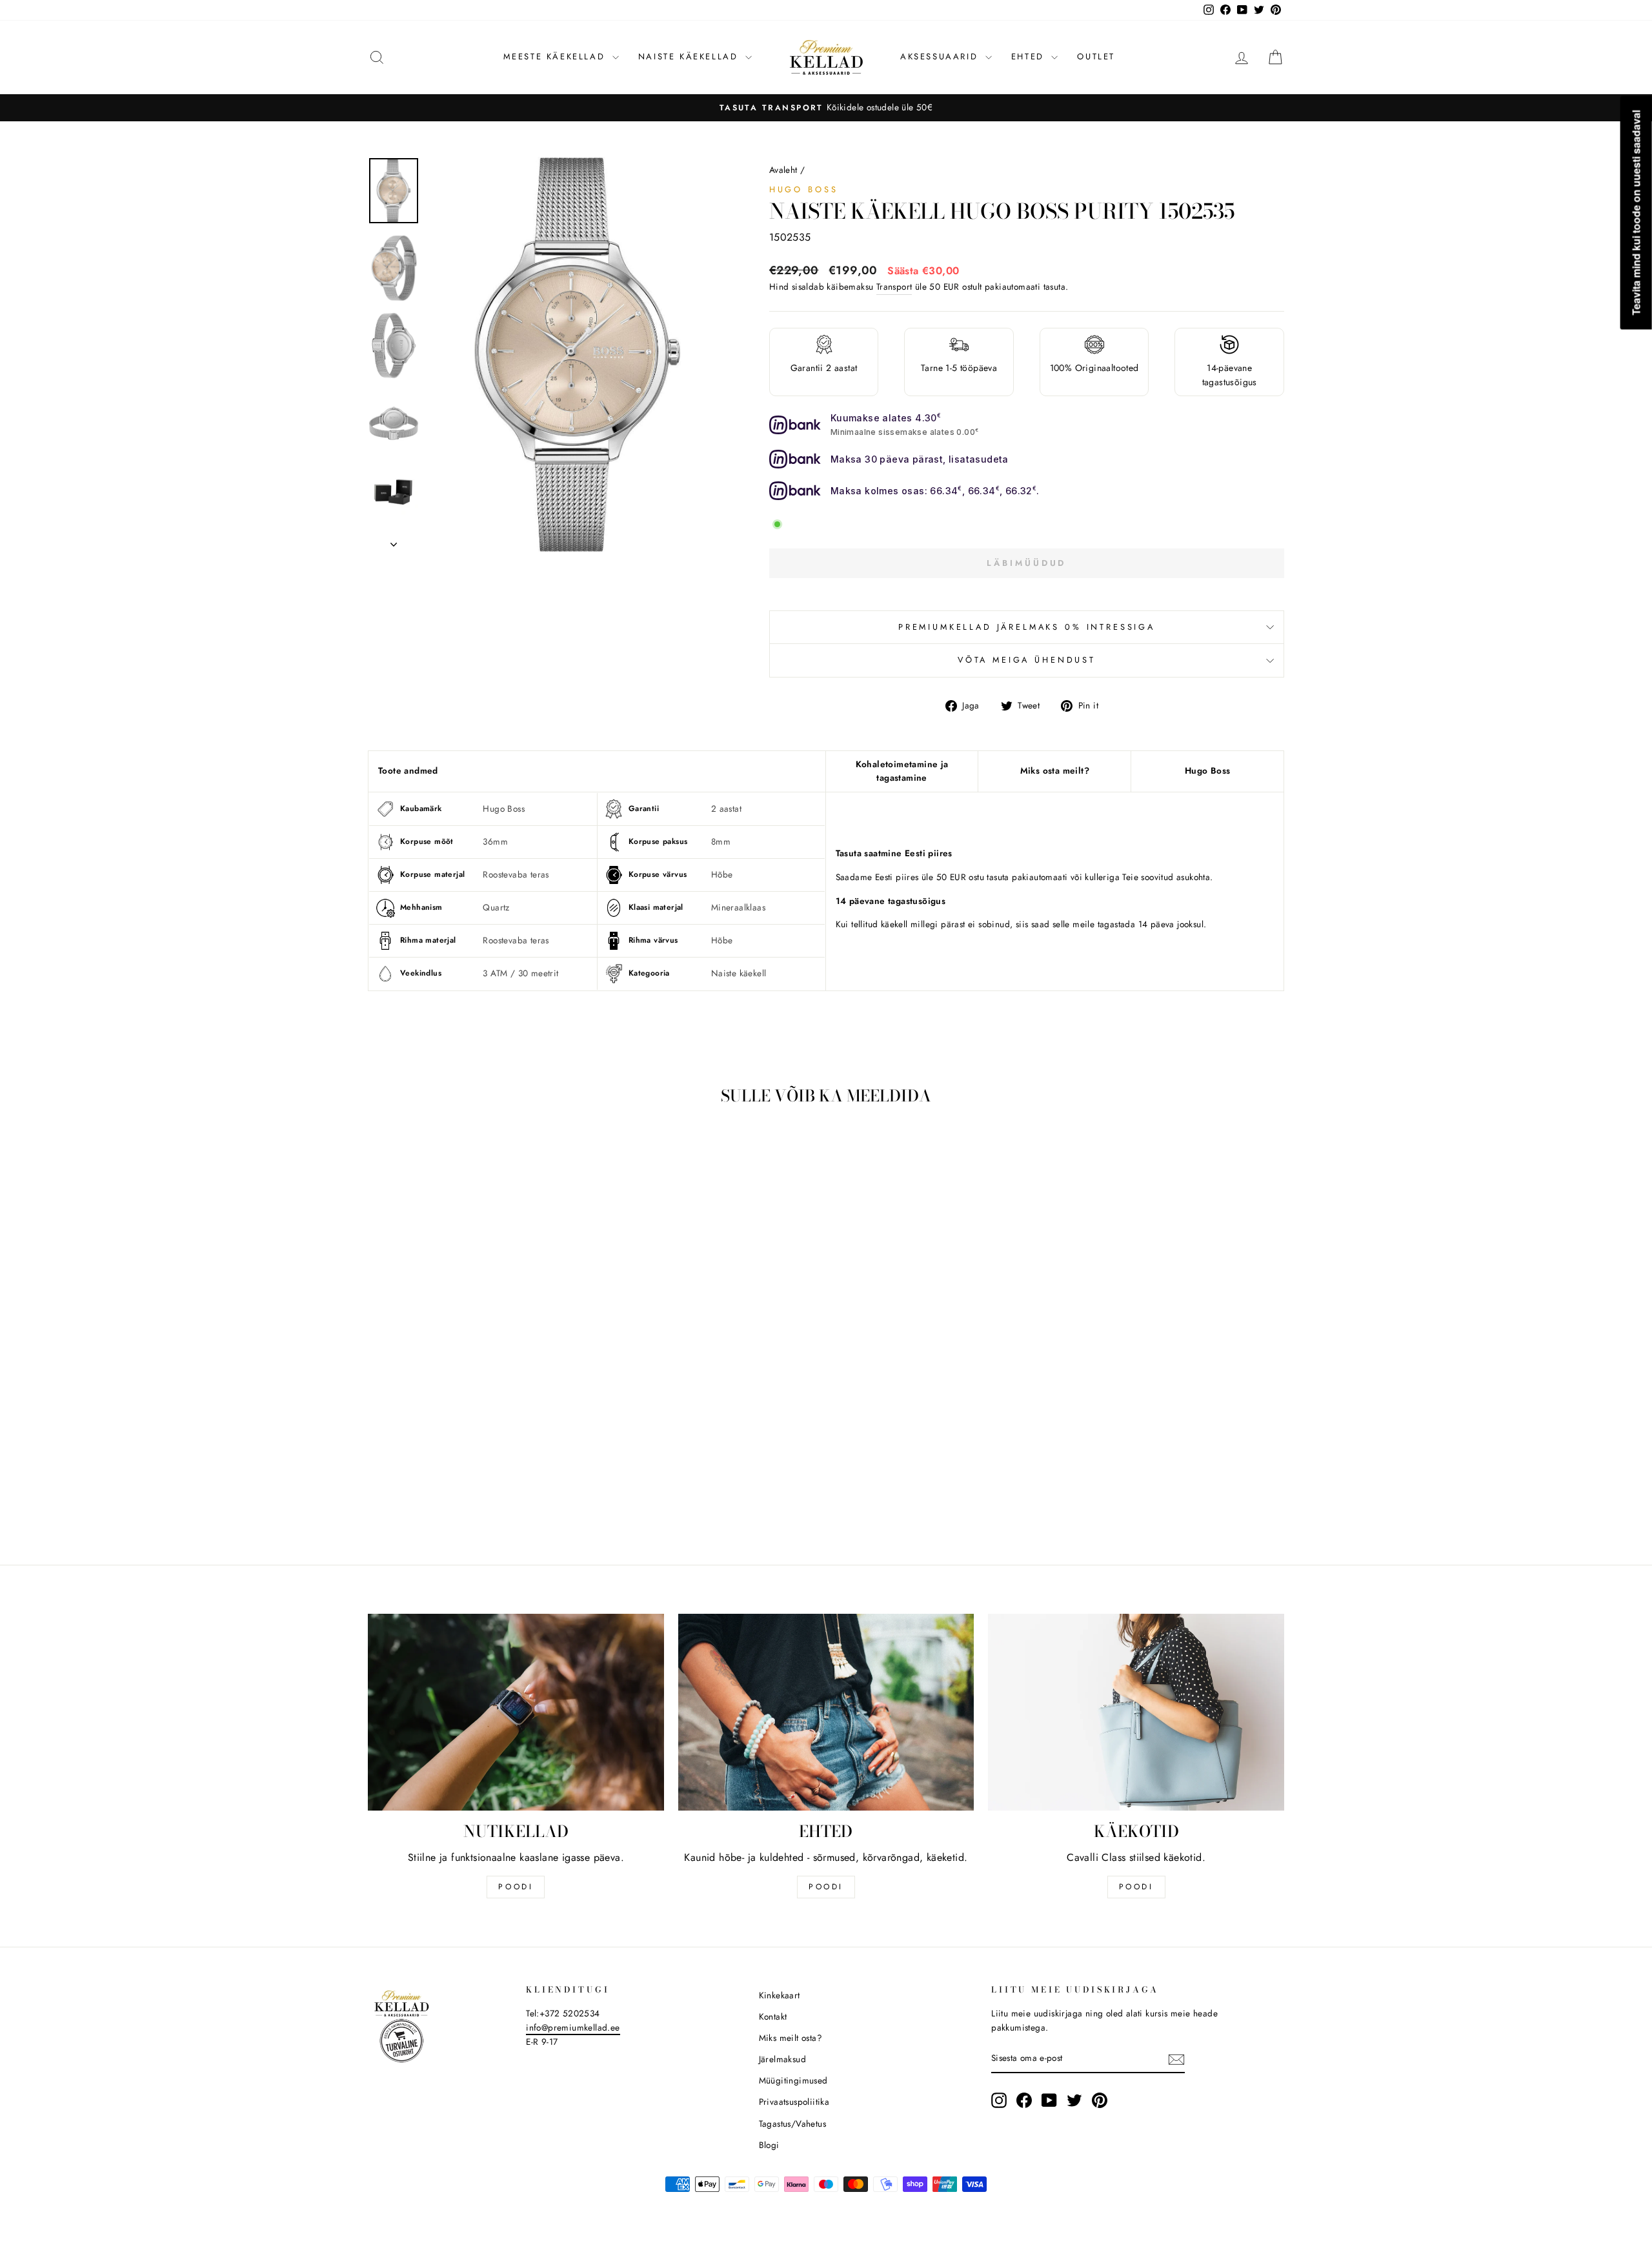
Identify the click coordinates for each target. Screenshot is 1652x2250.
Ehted (1030, 56)
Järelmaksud (782, 2059)
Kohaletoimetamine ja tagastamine (902, 771)
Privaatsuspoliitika (794, 2102)
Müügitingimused (793, 2080)
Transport (894, 286)
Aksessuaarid (941, 56)
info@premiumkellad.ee (573, 2027)
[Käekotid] (1136, 1713)
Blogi (769, 2145)
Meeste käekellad (556, 56)
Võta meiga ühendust (1027, 660)
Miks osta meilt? (1055, 770)
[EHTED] (826, 1713)
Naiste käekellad (690, 56)
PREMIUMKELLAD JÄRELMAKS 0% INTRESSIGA (1027, 627)
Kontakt (773, 2016)
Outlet (1096, 56)
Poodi (826, 1887)
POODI (516, 1887)
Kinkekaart (780, 1995)
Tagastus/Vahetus (792, 2124)
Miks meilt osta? (791, 2038)
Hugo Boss (804, 189)
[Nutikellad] (516, 1713)
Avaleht (783, 170)
